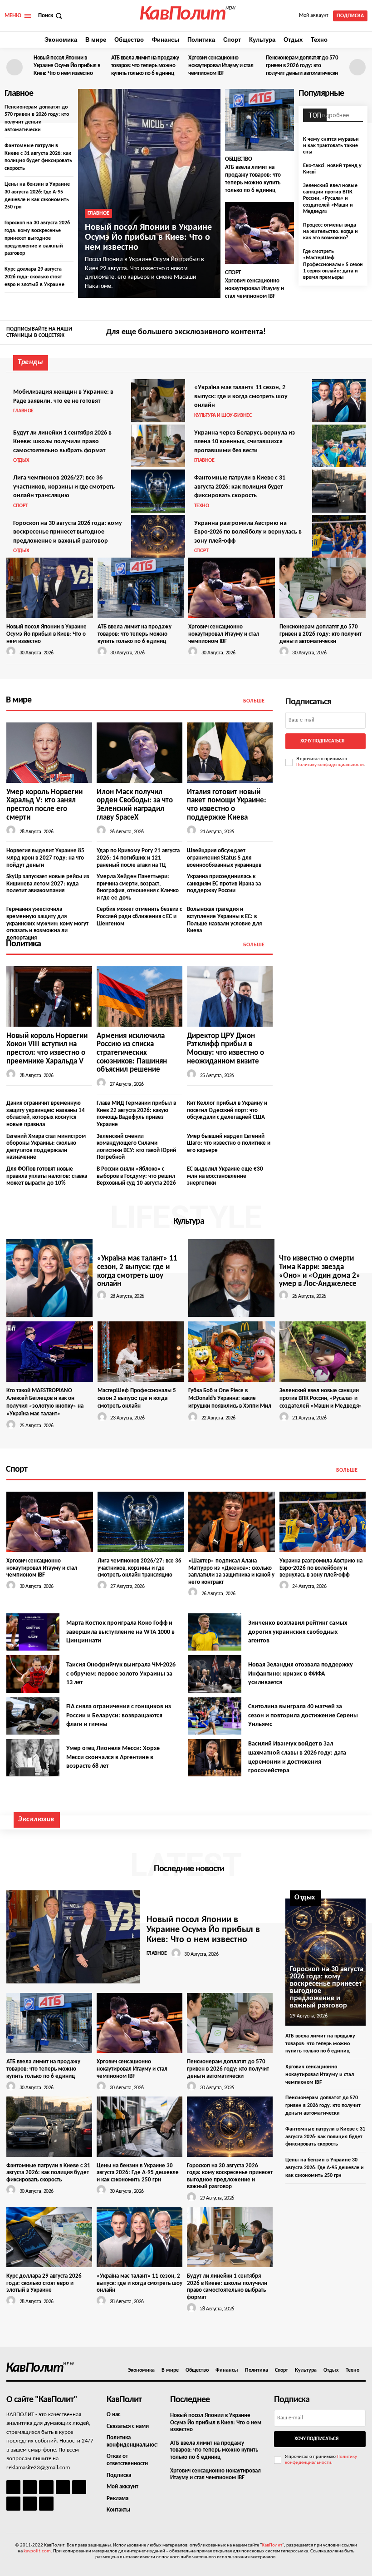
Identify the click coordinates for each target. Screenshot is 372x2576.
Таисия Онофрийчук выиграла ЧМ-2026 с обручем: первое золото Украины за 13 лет (121, 1674)
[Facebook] (333, 333)
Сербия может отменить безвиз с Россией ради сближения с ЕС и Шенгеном (139, 916)
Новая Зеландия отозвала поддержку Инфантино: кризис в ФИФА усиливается (301, 1674)
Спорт (233, 273)
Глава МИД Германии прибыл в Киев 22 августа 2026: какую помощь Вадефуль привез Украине (136, 1114)
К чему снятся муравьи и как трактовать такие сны (331, 146)
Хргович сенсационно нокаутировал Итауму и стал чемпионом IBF (221, 66)
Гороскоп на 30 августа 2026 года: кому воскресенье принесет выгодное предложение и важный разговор (37, 238)
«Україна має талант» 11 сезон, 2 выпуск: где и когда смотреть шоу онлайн (241, 396)
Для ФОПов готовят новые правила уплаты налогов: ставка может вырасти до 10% (47, 1176)
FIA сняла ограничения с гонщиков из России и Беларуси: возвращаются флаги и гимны (119, 1716)
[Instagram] (347, 333)
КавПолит (272, 2545)
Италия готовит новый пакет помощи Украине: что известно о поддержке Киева (227, 805)
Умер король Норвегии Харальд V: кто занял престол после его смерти (44, 805)
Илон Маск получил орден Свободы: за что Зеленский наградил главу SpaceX (135, 805)
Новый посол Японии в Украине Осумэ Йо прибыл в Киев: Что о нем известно (67, 66)
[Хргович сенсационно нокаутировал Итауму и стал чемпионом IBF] (259, 233)
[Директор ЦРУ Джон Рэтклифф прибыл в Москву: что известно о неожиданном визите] (230, 996)
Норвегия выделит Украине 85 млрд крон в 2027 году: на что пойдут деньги (45, 858)
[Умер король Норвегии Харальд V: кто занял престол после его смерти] (49, 752)
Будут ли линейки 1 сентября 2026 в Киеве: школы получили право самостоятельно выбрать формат (62, 442)
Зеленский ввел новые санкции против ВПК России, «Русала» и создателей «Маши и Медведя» (330, 199)
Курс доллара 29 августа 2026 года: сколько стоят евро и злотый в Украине (34, 277)
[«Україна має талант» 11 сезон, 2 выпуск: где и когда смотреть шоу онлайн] (339, 400)
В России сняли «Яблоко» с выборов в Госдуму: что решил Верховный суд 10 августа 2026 (136, 1176)
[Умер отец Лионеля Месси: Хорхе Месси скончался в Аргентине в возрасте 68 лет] (33, 1758)
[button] (51, 16)
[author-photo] (12, 652)
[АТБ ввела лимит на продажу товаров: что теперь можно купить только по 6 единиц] (259, 120)
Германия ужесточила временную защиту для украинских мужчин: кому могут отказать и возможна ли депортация (47, 923)
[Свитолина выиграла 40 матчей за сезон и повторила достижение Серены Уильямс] (215, 1716)
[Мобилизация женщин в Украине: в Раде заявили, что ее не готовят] (158, 400)
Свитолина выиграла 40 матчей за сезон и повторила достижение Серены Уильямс (303, 1716)
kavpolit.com (37, 2551)
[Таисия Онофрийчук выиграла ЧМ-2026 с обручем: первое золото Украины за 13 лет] (33, 1674)
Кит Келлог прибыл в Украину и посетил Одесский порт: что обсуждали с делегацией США (227, 1110)
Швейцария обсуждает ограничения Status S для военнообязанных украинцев (224, 858)
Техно (202, 506)
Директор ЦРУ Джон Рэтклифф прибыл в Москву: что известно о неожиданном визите (225, 1049)
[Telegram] (79, 2487)
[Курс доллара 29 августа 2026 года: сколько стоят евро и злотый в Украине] (49, 2237)
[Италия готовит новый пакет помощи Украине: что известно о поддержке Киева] (230, 752)
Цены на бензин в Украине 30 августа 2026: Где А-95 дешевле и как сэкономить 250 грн (138, 2173)
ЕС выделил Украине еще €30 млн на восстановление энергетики (225, 1176)
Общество (238, 159)
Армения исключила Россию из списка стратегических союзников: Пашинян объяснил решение (132, 1053)
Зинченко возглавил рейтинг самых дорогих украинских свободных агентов (298, 1632)
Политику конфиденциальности (330, 765)
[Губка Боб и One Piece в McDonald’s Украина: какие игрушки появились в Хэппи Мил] (232, 1352)
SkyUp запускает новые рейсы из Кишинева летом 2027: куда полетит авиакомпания (48, 884)
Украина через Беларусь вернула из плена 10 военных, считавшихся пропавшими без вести (245, 442)
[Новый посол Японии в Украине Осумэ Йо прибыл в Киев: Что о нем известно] (149, 193)
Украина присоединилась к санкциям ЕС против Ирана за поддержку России (224, 884)
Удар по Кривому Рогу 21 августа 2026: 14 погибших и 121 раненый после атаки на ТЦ (138, 858)
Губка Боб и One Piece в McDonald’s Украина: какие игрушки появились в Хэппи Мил (230, 1398)
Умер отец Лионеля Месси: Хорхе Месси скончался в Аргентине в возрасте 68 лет (113, 1757)
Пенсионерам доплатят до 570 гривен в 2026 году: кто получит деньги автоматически (302, 66)
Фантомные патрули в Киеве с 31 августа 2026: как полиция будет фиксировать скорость (240, 487)
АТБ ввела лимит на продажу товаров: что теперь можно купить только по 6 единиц (145, 66)
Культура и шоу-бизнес (223, 415)
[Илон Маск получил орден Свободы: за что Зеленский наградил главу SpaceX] (139, 752)
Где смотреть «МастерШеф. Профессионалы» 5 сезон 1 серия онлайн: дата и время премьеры (333, 265)
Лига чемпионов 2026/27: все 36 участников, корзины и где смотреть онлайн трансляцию (64, 487)
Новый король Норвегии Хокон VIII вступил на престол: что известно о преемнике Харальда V (47, 1049)
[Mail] (46, 2487)
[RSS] (63, 2487)
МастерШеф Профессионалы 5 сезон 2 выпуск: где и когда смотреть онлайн (137, 1398)
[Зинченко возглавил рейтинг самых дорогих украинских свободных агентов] (215, 1632)
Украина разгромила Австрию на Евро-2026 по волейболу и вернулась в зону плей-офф (248, 532)
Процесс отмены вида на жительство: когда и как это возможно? (330, 232)
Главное (98, 213)
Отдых (21, 460)
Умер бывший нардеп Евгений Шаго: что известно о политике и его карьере (229, 1143)
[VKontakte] (30, 2504)
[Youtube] (46, 2504)
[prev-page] (15, 67)
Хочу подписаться (322, 741)
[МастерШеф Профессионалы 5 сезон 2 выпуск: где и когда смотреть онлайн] (141, 1352)
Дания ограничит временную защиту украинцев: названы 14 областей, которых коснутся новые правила (46, 1114)
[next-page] (357, 67)
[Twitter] (360, 333)
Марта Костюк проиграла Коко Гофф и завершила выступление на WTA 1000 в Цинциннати (120, 1632)
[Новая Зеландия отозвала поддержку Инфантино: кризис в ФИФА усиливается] (215, 1674)
